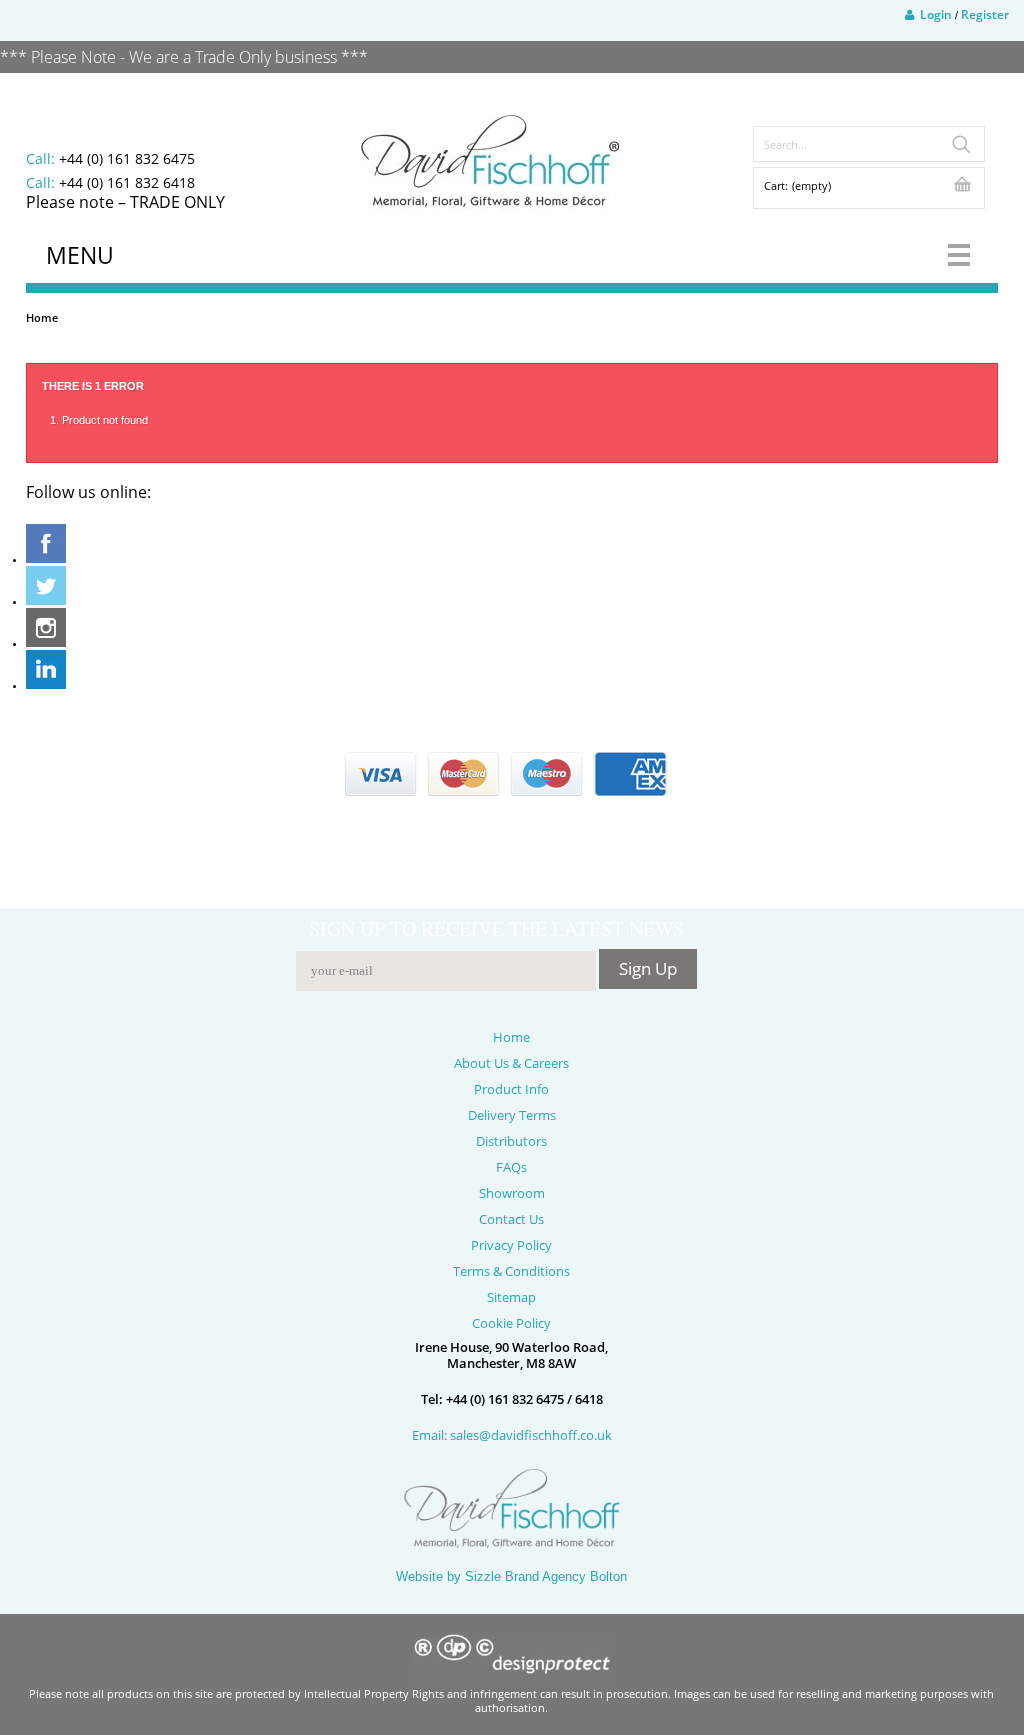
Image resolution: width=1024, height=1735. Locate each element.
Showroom (512, 1193)
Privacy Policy (511, 1245)
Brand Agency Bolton (566, 1576)
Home (42, 317)
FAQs (511, 1167)
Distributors (511, 1141)
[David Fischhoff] (490, 161)
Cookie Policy (511, 1323)
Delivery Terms (512, 1115)
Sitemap (511, 1297)
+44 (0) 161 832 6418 (127, 182)
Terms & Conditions (511, 1271)
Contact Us (511, 1219)
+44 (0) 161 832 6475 (127, 158)
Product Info (511, 1089)
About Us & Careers (511, 1063)
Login (933, 14)
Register (985, 14)
